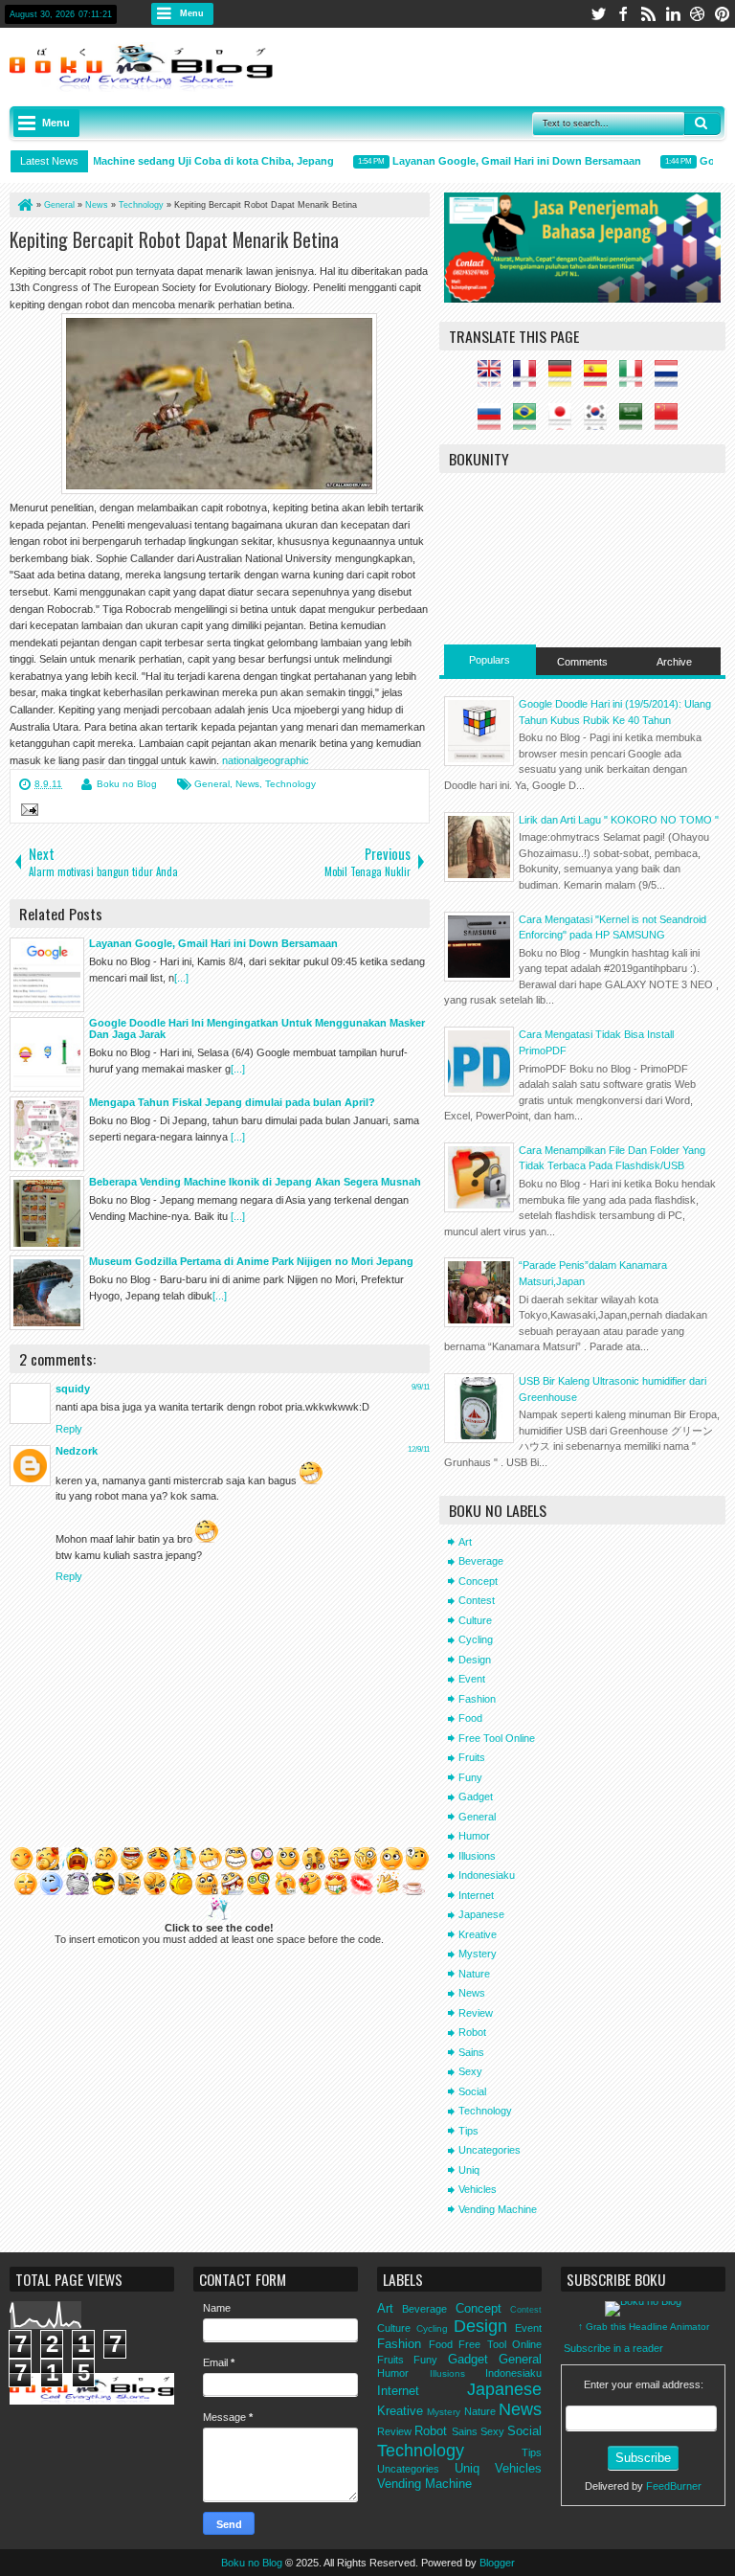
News (247, 784)
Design (475, 1660)
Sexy (470, 2071)
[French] (529, 379)
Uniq (469, 2170)
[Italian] (635, 379)
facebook (623, 14)
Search (702, 124)
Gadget (476, 1796)
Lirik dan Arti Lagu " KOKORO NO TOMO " (619, 820)
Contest (477, 1600)
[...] (181, 978)
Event (472, 1679)
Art (465, 1542)
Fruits (472, 1757)
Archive (674, 662)
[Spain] (600, 379)
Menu (192, 13)
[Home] (24, 205)
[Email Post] (27, 812)
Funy (470, 1777)
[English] (494, 379)
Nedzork (77, 1451)
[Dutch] (671, 379)
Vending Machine (498, 2209)
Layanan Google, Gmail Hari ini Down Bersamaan (501, 161)
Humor (474, 1836)
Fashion (477, 1699)
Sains (471, 2052)
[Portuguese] (529, 421)
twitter (598, 14)
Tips (468, 2131)
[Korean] (600, 421)
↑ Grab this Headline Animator (644, 2327)
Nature (474, 1974)
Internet (476, 1895)
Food (470, 1718)
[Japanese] (565, 421)
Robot (472, 2032)
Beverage (481, 1561)
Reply (69, 1429)
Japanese (481, 1914)
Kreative (478, 1934)
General (212, 784)
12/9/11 (419, 1449)
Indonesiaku (487, 1875)
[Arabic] (635, 421)
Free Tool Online (497, 1738)
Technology (290, 784)
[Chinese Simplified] (671, 421)
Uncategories (490, 2150)
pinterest (723, 14)
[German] (565, 379)
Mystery (478, 1954)
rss (648, 14)
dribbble (698, 14)
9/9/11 (421, 1387)
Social (472, 2091)
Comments (582, 662)
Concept (478, 1581)
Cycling (476, 1639)
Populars (490, 660)
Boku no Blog (127, 784)
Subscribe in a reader (613, 2348)
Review (476, 2013)
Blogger (497, 2563)
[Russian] (494, 421)
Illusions (477, 1856)
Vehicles (478, 2189)
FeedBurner (674, 2486)
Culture (475, 1620)
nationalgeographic (266, 760)
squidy (73, 1389)
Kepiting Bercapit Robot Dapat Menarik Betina (174, 239)
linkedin (673, 14)
